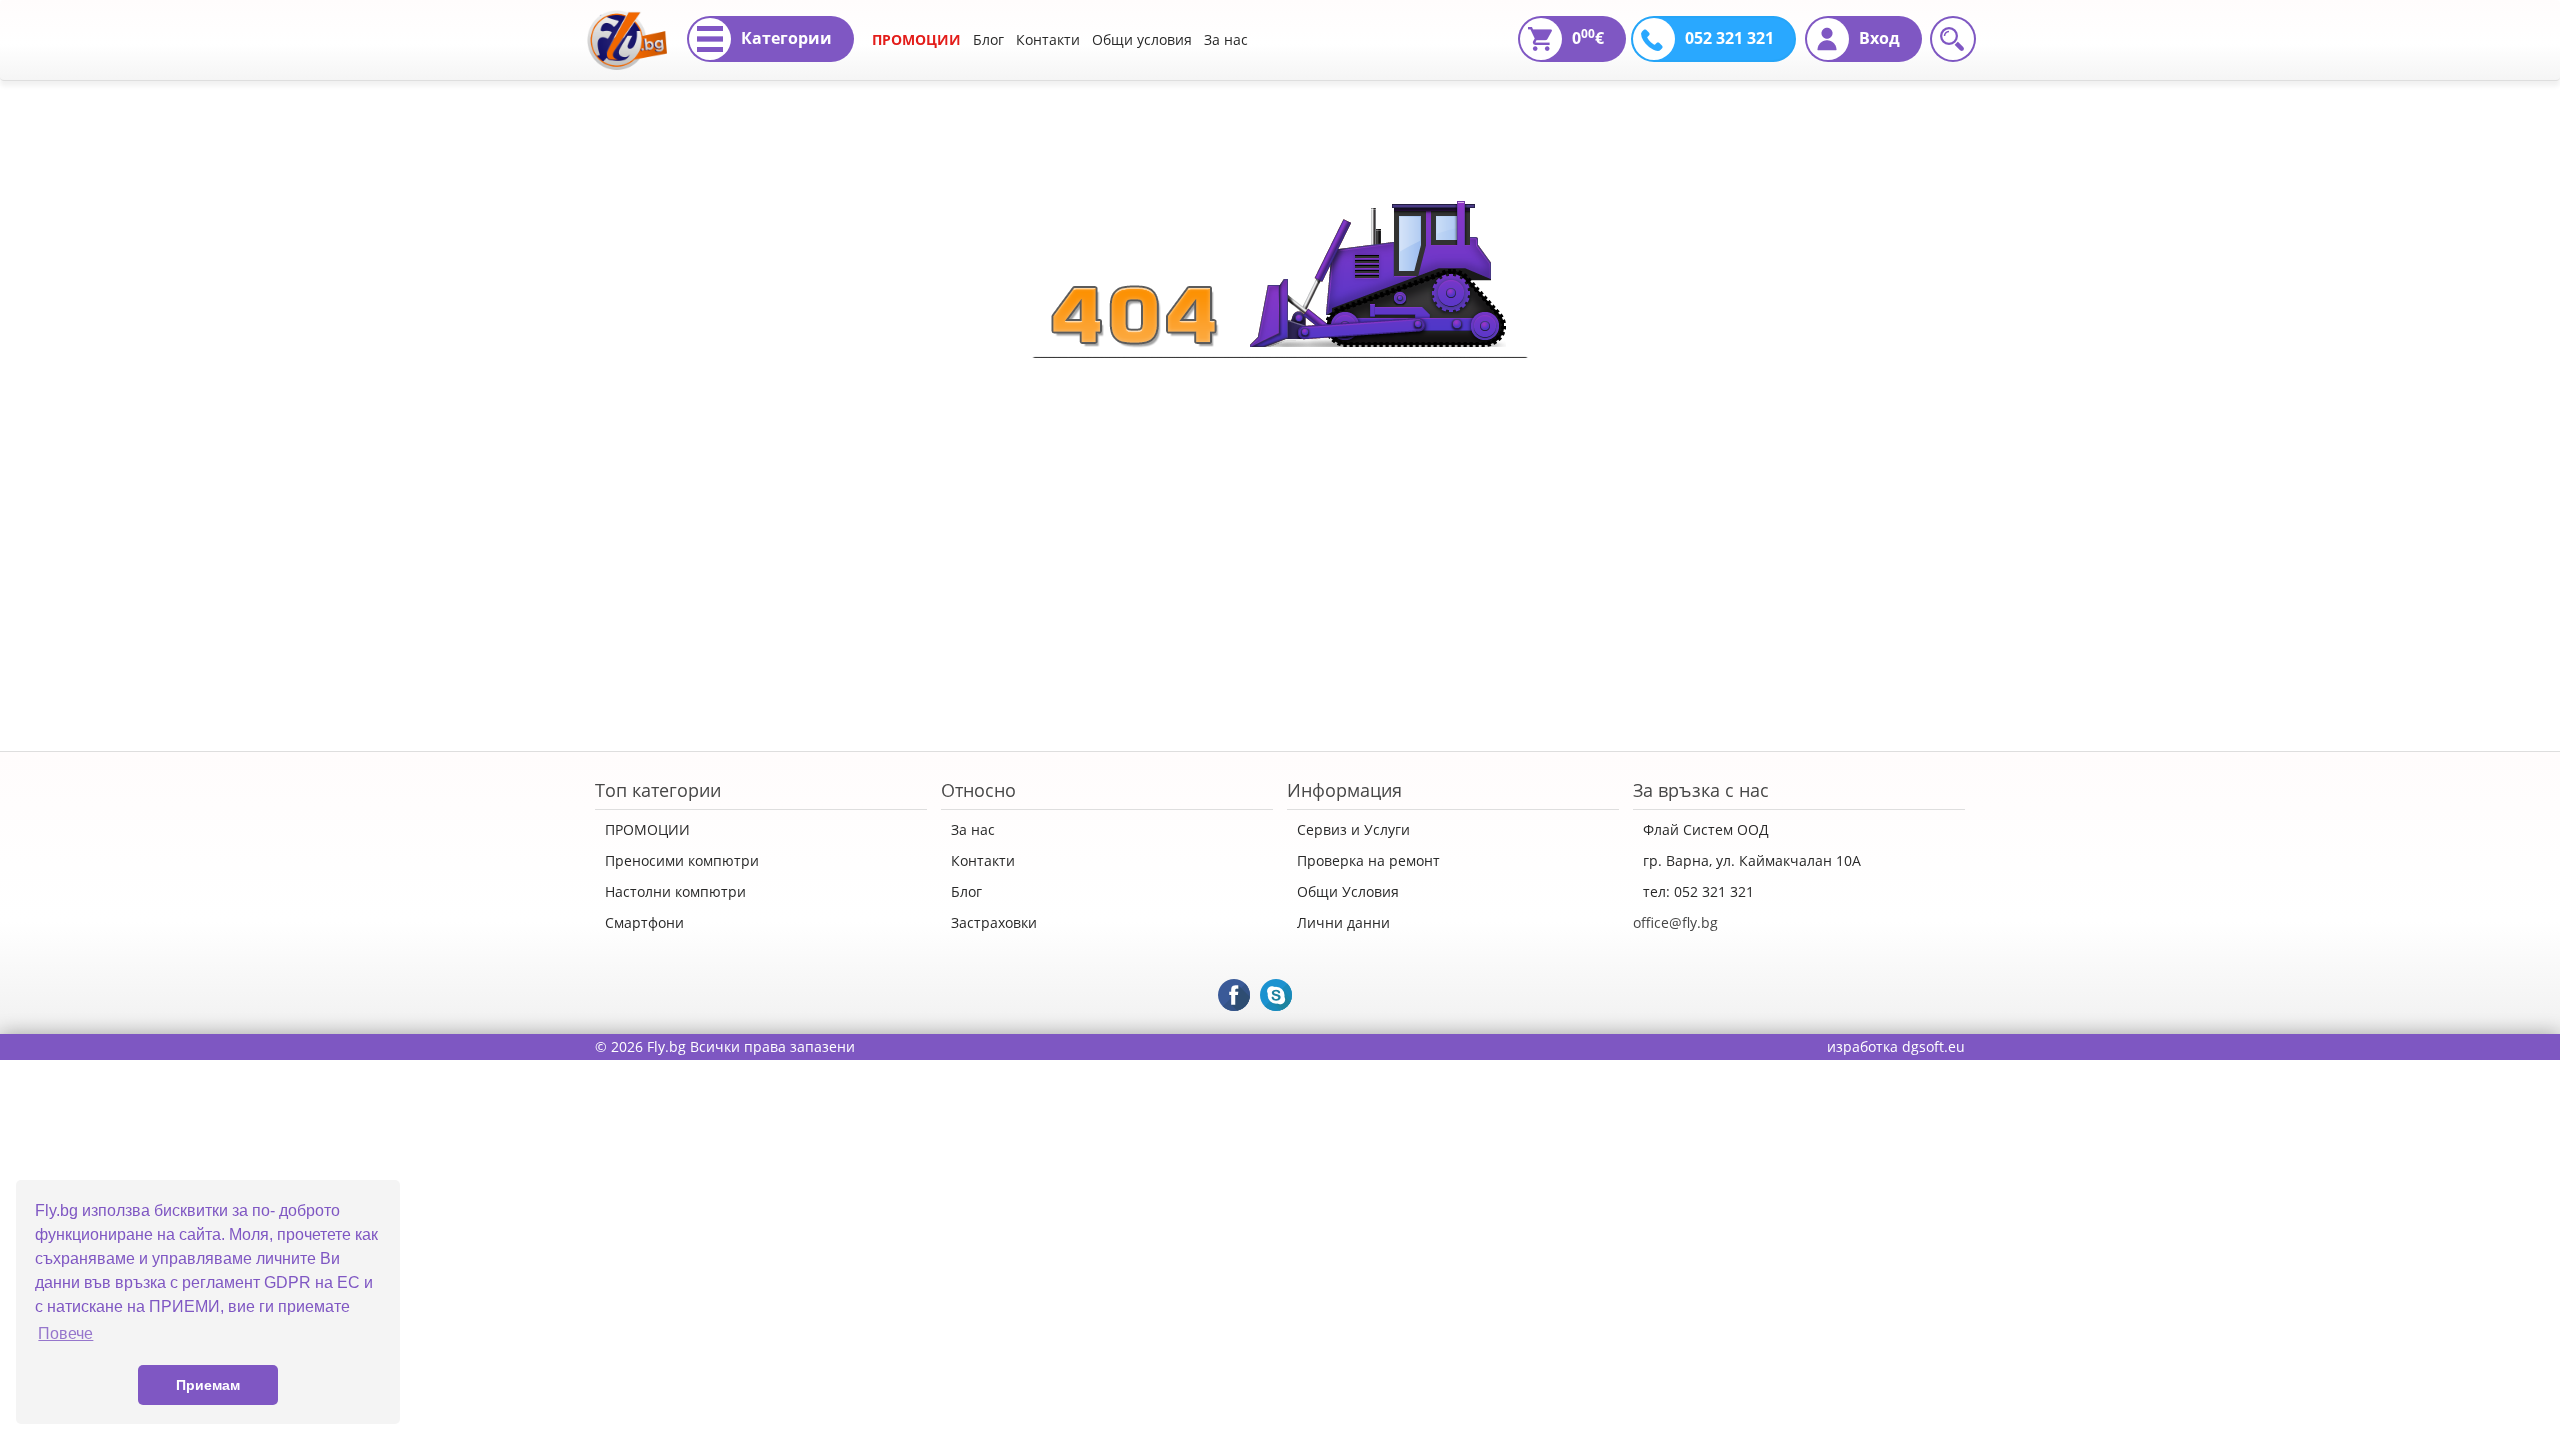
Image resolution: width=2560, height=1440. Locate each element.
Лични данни (1343, 922)
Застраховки (994, 922)
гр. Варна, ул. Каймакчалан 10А (1752, 860)
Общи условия (1142, 39)
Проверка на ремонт (1368, 860)
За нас (1226, 39)
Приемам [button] (208, 1385)
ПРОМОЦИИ (916, 39)
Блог (988, 39)
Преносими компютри (682, 860)
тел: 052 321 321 (1698, 891)
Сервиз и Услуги (1353, 829)
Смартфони (644, 922)
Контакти (1048, 39)
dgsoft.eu (1933, 1046)
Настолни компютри (675, 891)
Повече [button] (65, 1333)
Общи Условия (1348, 891)
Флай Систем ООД (1706, 829)
